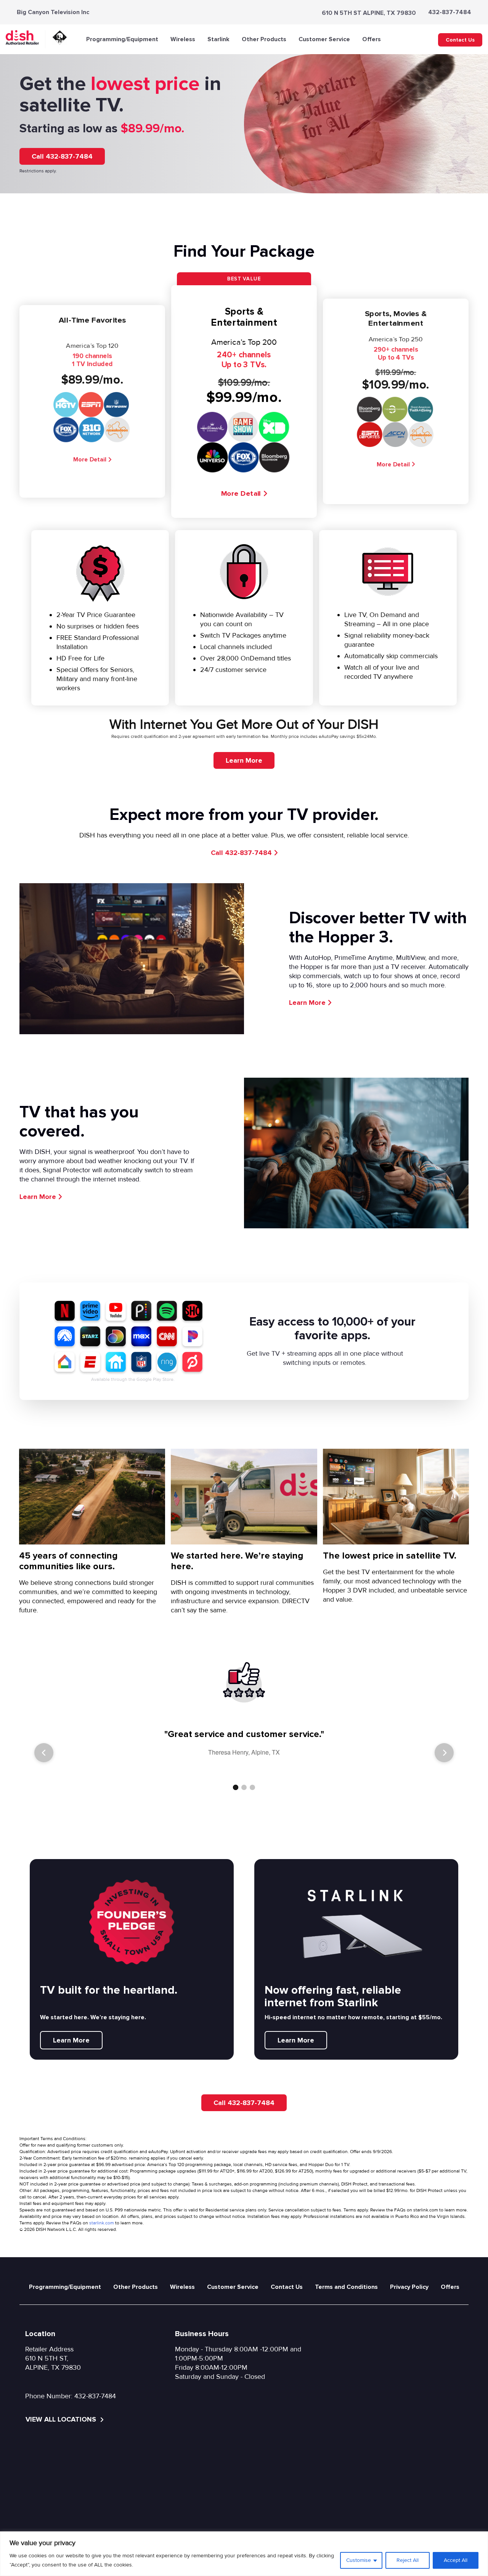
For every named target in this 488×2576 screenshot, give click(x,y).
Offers (372, 39)
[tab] (236, 1787)
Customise (359, 2560)
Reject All (408, 2560)
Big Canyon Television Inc (53, 12)
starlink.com (102, 2223)
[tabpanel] (244, 1741)
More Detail (90, 459)
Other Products (264, 39)
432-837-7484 (450, 12)
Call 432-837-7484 (62, 156)
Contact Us (460, 40)
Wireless (183, 39)
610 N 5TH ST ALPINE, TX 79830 (369, 13)
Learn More (244, 760)
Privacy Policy (409, 2287)
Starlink (218, 39)
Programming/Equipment (122, 39)
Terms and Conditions (346, 2287)
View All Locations (62, 2419)
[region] (244, 2554)
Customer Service (324, 39)
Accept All (456, 2560)
